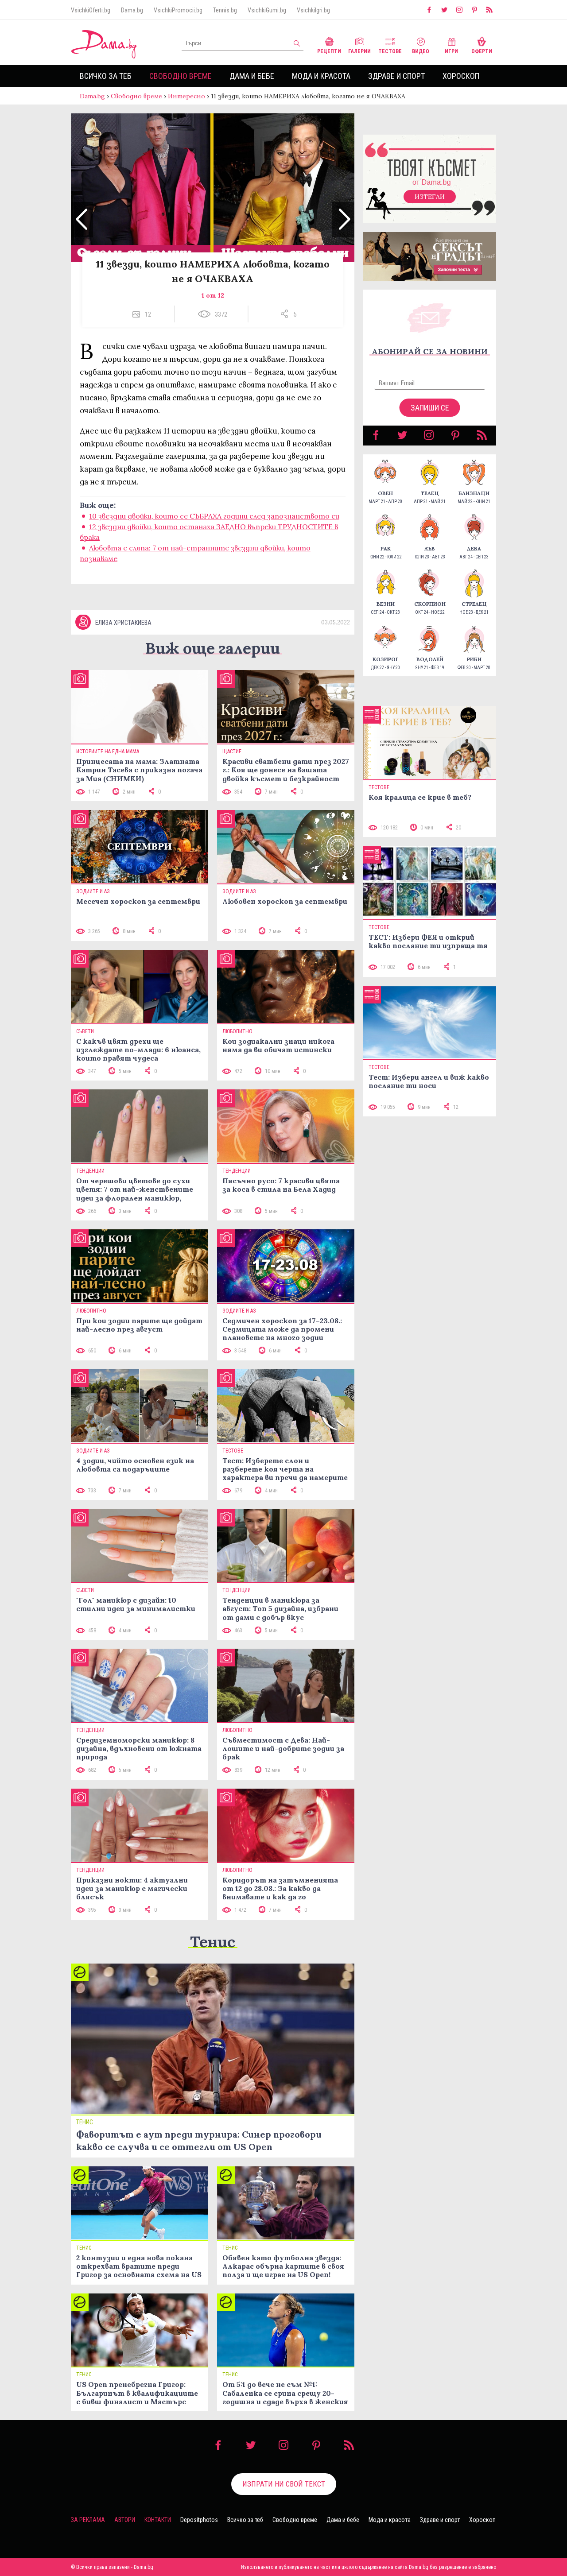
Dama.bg (132, 10)
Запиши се (430, 408)
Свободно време (181, 76)
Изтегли (430, 197)
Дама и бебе (252, 76)
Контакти (158, 2520)
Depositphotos (199, 2520)
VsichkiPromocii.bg (178, 10)
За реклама (88, 2520)
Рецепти (329, 51)
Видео (421, 51)
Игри (451, 51)
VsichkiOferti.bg (91, 10)
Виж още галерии (213, 648)
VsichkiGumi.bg (267, 10)
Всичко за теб (106, 76)
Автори (125, 2520)
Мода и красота (321, 76)
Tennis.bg (225, 10)
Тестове (390, 51)
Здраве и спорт (396, 76)
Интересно (186, 96)
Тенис (213, 1942)
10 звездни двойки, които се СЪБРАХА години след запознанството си (214, 516)
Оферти (482, 51)
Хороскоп (461, 76)
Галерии (359, 51)
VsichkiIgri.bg (313, 10)
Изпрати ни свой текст (284, 2484)
